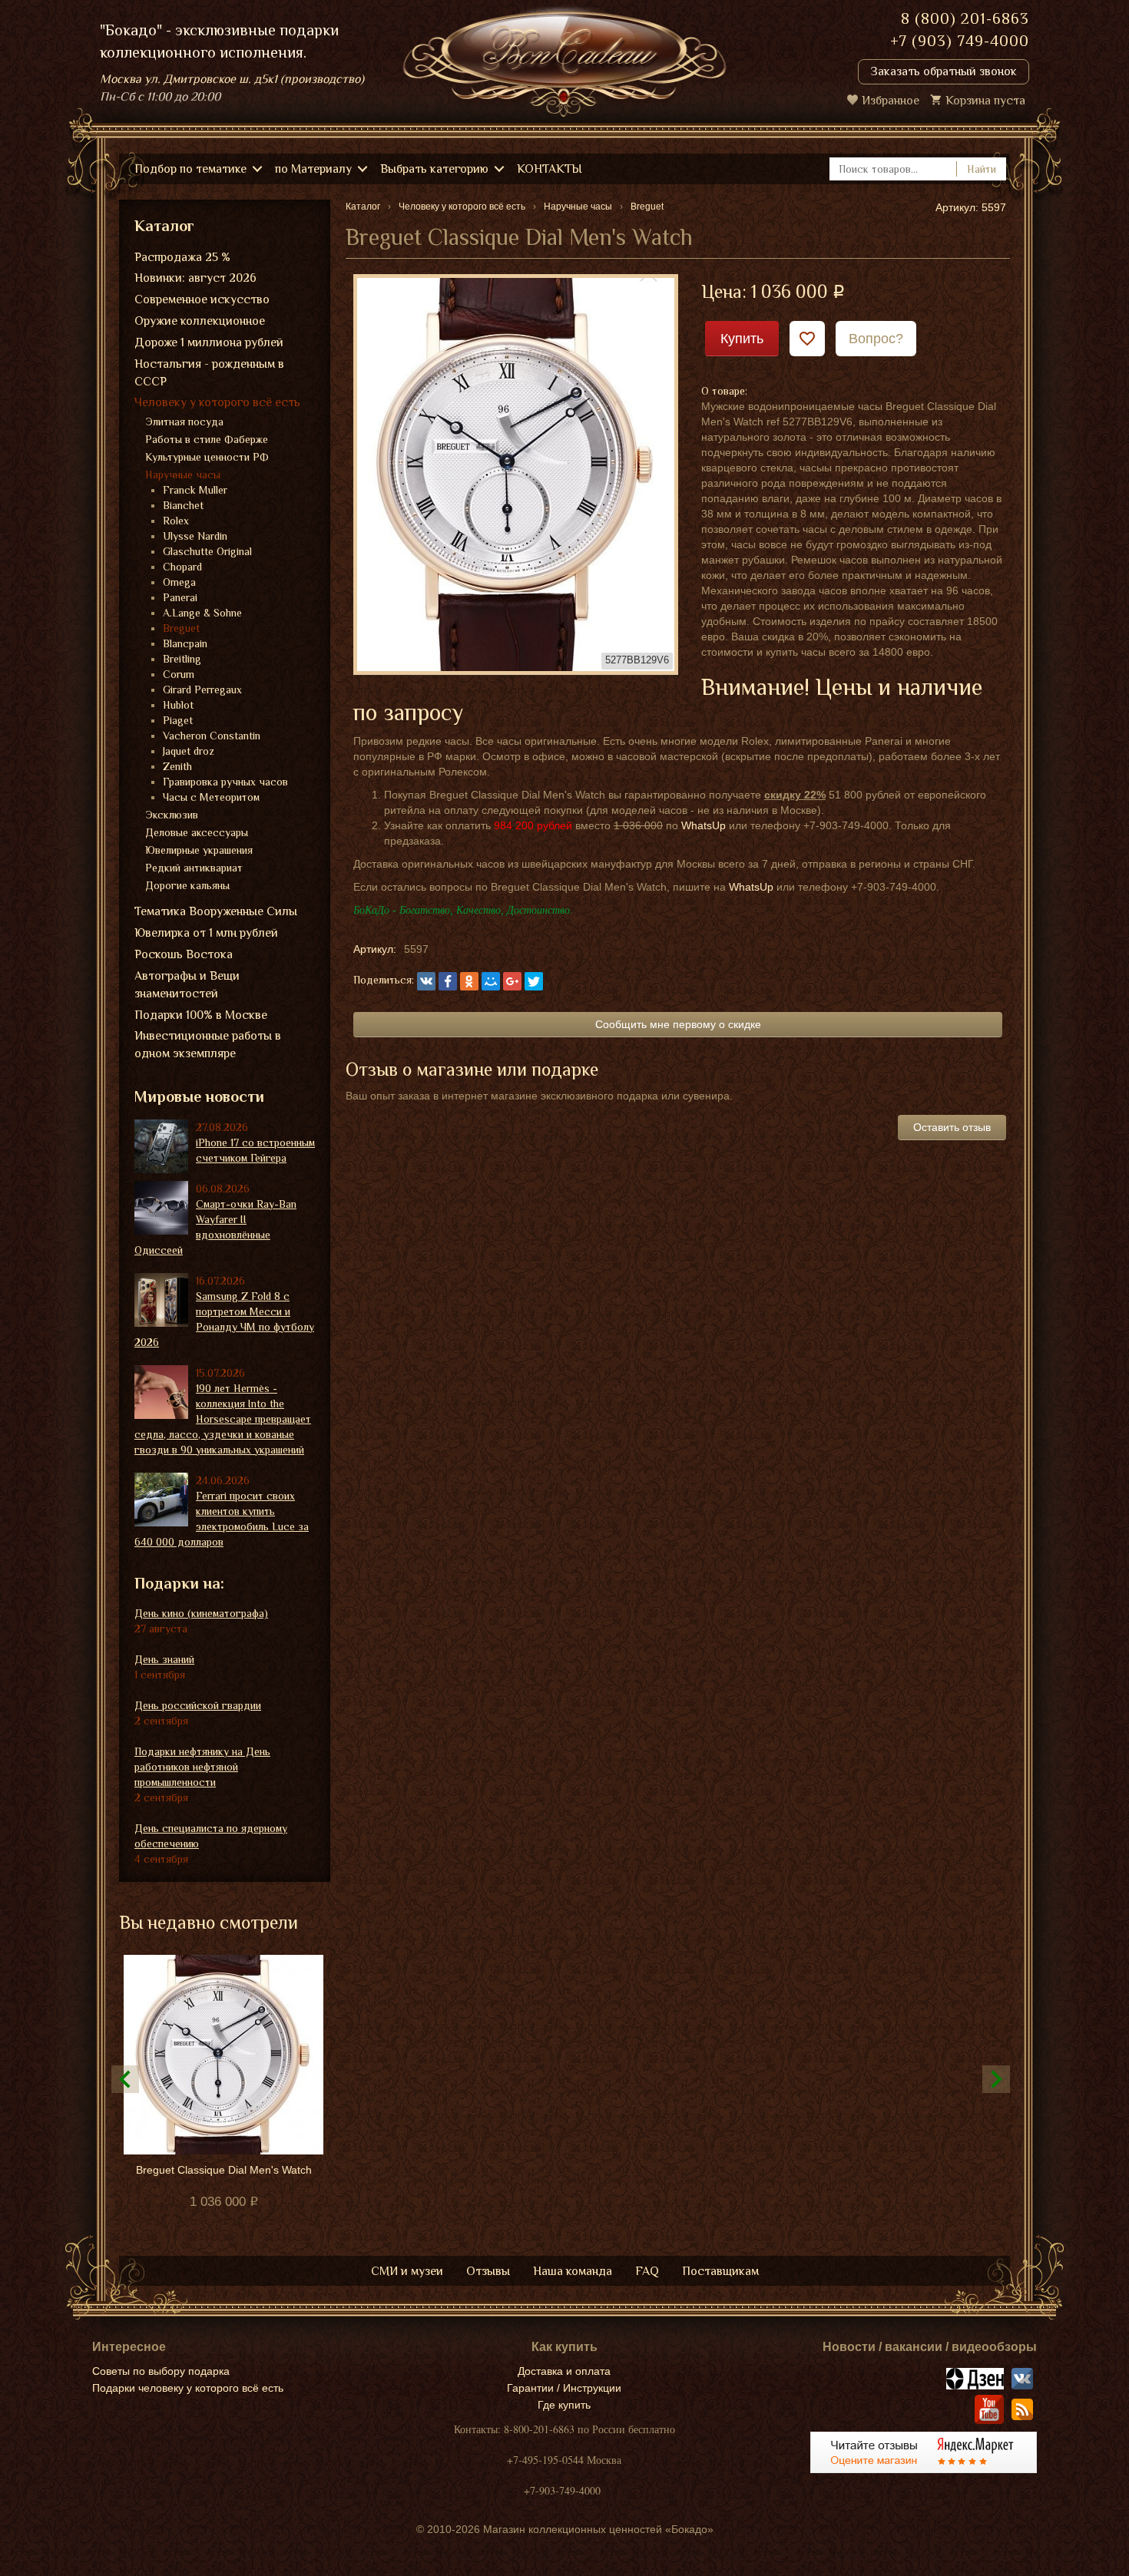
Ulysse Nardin (195, 536)
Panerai (180, 597)
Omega (179, 582)
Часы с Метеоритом (211, 797)
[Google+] (512, 981)
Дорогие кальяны (187, 885)
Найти (982, 169)
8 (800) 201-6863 (965, 18)
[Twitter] (534, 981)
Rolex (176, 521)
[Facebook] (448, 981)
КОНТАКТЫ (550, 169)
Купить (742, 339)
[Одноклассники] (469, 981)
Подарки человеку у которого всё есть (188, 2388)
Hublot (178, 705)
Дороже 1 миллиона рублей (209, 342)
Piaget (178, 720)
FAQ (647, 2271)
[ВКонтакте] (426, 981)
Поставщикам (720, 2271)
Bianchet (183, 505)
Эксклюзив (172, 815)
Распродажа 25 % (182, 257)
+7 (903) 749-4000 (960, 41)
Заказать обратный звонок (944, 71)
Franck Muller (195, 490)
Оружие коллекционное (200, 321)
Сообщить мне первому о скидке (678, 1024)
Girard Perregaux (202, 689)
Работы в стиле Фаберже (207, 439)
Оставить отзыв (952, 1127)
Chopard (182, 567)
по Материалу (313, 169)
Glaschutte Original (207, 551)
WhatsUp (704, 825)
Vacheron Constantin (212, 736)
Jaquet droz (189, 751)
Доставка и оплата (564, 2371)
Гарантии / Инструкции (564, 2388)
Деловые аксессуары (197, 832)
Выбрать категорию (434, 169)
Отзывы (488, 2271)
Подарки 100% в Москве (201, 1015)
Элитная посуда (184, 422)
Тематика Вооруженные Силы (216, 911)
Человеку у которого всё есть (217, 402)
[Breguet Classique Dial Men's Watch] (516, 473)
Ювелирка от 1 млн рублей (206, 933)
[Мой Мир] (491, 981)
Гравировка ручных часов (225, 782)
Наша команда (573, 2271)
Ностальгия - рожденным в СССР (209, 373)
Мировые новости (199, 1096)
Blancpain (185, 643)
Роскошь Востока (184, 954)
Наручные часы (183, 475)
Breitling (182, 659)
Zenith (177, 766)
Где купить (564, 2405)
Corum (179, 674)
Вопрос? (876, 339)
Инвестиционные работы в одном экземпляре (208, 1045)
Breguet (181, 628)
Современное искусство (202, 299)
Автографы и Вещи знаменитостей (187, 985)
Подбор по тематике (190, 169)
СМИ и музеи (407, 2271)
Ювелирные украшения (199, 850)
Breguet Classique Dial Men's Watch (224, 2170)
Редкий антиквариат (194, 868)
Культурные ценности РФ (207, 457)
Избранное (891, 101)
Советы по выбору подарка (161, 2371)
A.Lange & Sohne (202, 613)
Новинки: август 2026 (195, 278)
